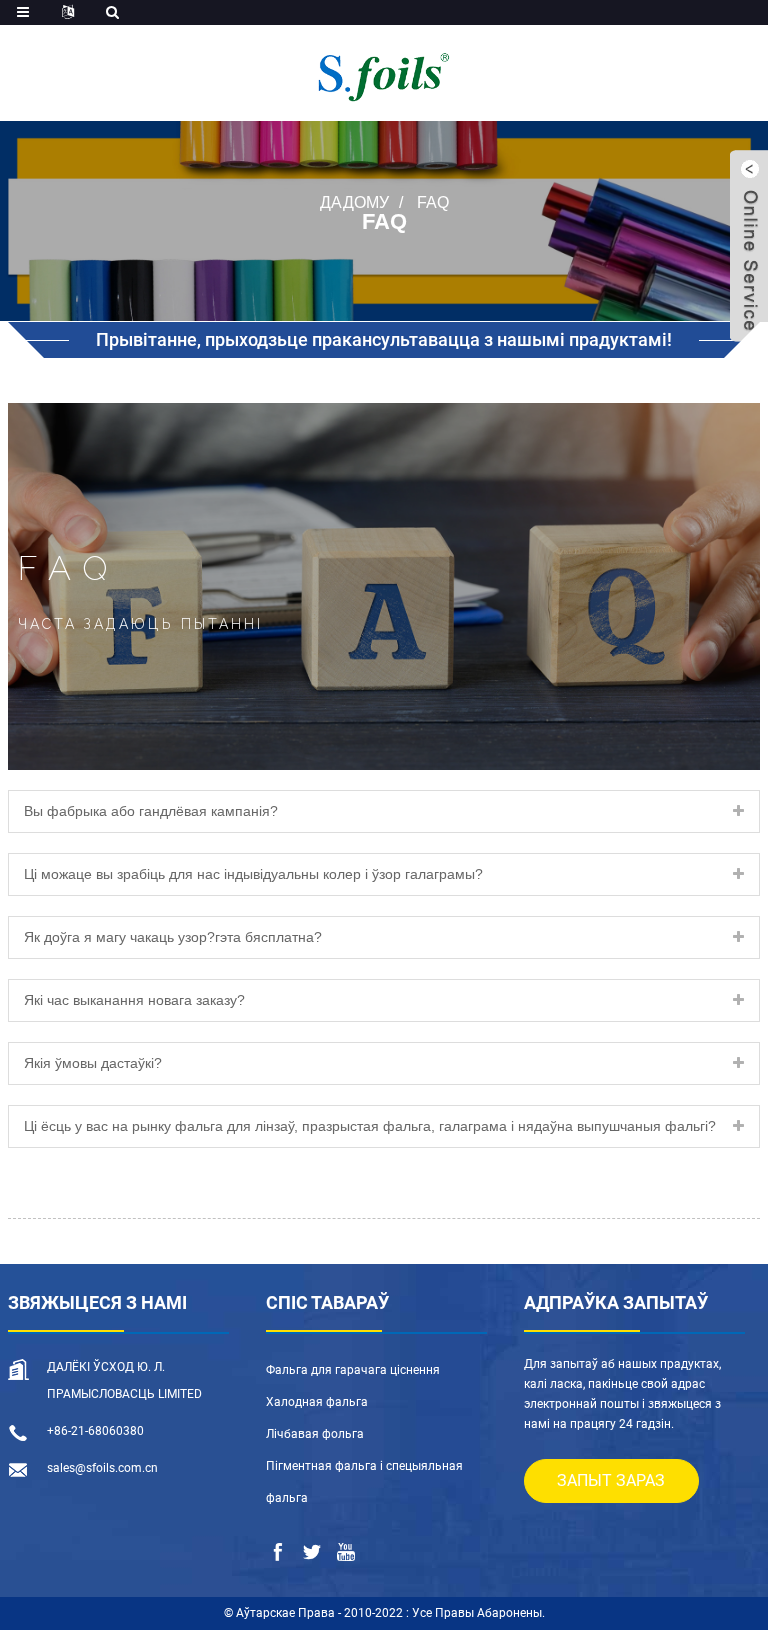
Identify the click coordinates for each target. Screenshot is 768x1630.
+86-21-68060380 (95, 1431)
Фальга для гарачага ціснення (353, 1370)
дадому (354, 202)
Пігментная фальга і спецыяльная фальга (364, 1482)
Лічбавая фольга (315, 1434)
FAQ (433, 202)
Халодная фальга (317, 1402)
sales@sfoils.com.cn (102, 1468)
